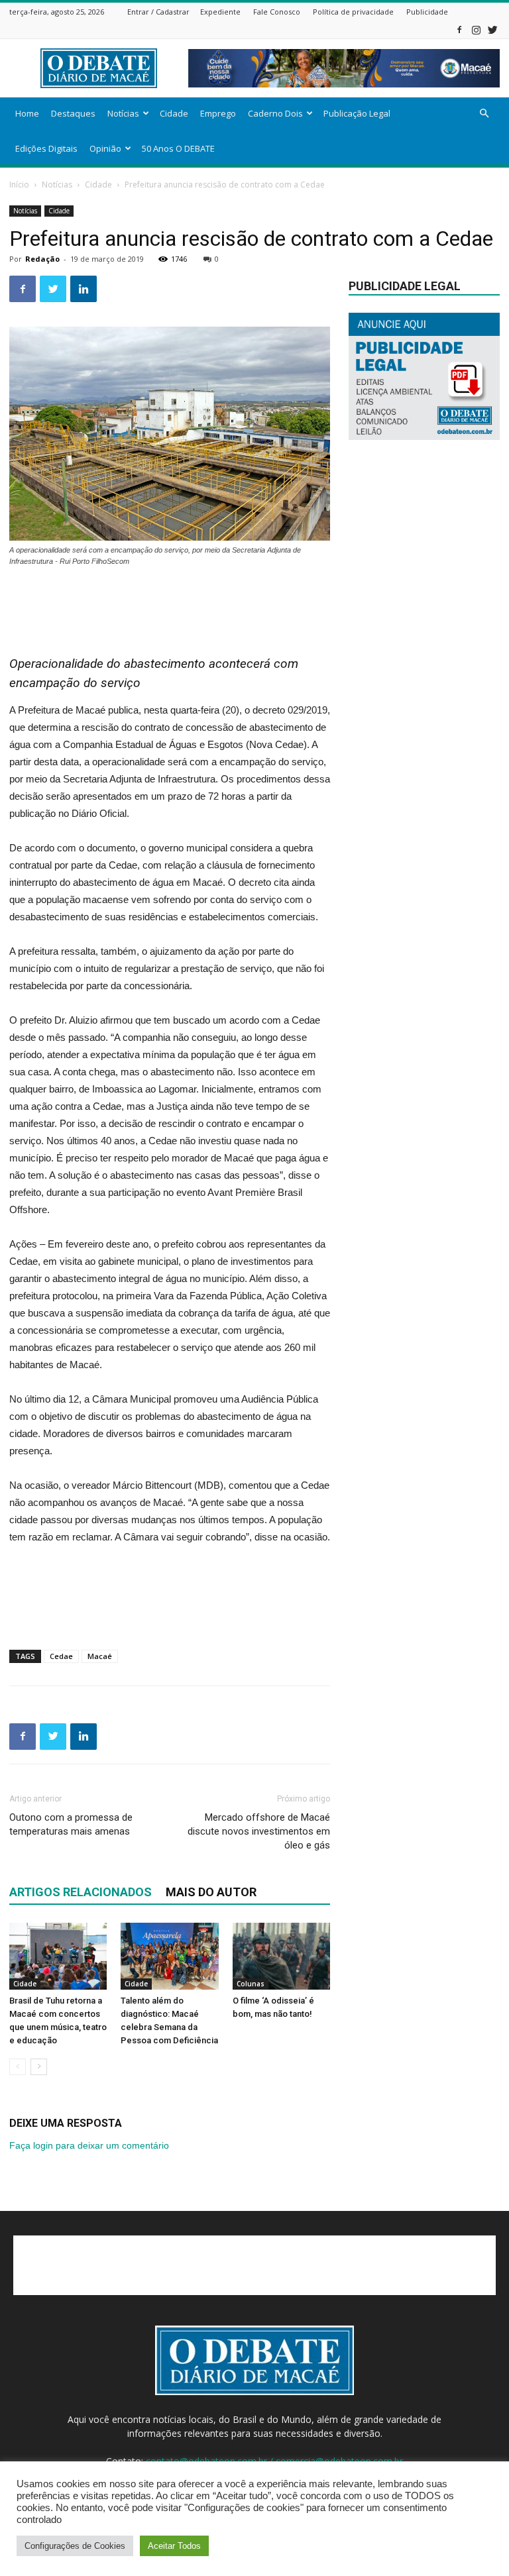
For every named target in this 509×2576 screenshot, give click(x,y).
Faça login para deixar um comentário (89, 2145)
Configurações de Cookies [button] (75, 2546)
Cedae (61, 1656)
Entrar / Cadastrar (158, 12)
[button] (484, 114)
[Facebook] (459, 29)
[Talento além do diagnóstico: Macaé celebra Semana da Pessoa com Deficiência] (169, 1956)
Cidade (174, 113)
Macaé (100, 1656)
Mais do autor (211, 1892)
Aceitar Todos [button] (174, 2546)
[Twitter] (492, 29)
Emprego (218, 113)
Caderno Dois (275, 113)
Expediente (220, 12)
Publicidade (427, 12)
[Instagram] (476, 29)
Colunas (251, 1984)
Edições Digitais (46, 148)
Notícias (123, 113)
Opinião (105, 148)
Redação (42, 259)
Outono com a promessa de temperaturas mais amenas (71, 1824)
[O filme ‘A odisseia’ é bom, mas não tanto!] (281, 1956)
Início (19, 185)
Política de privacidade (353, 12)
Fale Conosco (277, 12)
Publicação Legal (357, 113)
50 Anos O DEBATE (178, 148)
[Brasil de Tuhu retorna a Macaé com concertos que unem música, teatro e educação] (58, 1956)
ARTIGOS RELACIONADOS (81, 1892)
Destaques (73, 113)
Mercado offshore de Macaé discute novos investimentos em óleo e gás (259, 1831)
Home (27, 113)
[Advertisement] (170, 604)
